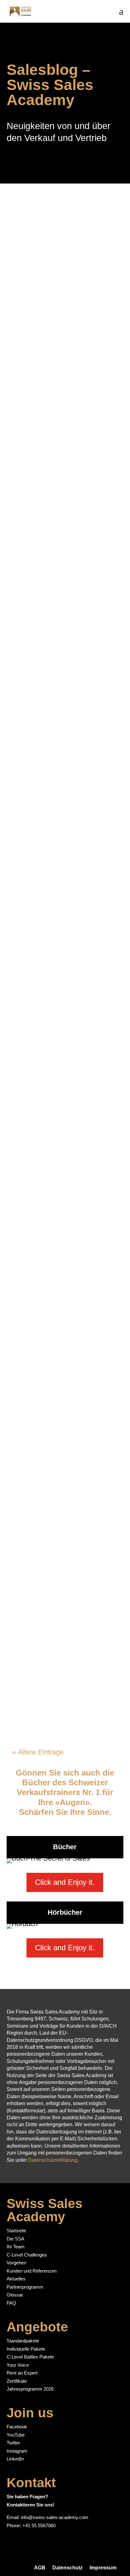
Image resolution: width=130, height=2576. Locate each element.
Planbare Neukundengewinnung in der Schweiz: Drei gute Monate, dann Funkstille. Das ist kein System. (64, 763)
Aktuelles (16, 2279)
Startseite (16, 2231)
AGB (40, 2568)
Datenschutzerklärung (53, 2160)
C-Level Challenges (27, 2255)
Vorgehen (16, 2263)
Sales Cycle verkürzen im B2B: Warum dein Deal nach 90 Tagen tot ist (63, 296)
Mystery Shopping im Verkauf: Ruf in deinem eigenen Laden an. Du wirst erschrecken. (59, 435)
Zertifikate (17, 2381)
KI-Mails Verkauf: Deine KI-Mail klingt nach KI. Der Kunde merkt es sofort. (60, 1513)
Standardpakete (23, 2341)
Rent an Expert (22, 2373)
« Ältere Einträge (38, 1752)
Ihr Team (16, 2247)
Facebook (17, 2427)
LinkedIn (15, 2459)
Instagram (17, 2451)
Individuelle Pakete (26, 2349)
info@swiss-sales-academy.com (55, 2517)
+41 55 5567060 (39, 2525)
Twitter (13, 2443)
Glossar (15, 2295)
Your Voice (18, 2365)
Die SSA (15, 2239)
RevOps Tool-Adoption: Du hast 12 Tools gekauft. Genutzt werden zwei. (64, 1049)
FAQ (11, 2303)
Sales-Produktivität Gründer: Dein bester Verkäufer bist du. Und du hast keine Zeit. (65, 1655)
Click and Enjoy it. (65, 1882)
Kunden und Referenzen (32, 2271)
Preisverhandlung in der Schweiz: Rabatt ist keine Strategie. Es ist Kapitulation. (64, 910)
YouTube (16, 2435)
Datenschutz (68, 2568)
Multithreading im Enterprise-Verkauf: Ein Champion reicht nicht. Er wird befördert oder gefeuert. (65, 1357)
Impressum (103, 2568)
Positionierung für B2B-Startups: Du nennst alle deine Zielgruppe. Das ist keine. (63, 1189)
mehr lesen (34, 350)
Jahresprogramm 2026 (30, 2389)
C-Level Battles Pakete (30, 2357)
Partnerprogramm (25, 2287)
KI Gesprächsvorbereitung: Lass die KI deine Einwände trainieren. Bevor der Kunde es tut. (62, 591)
